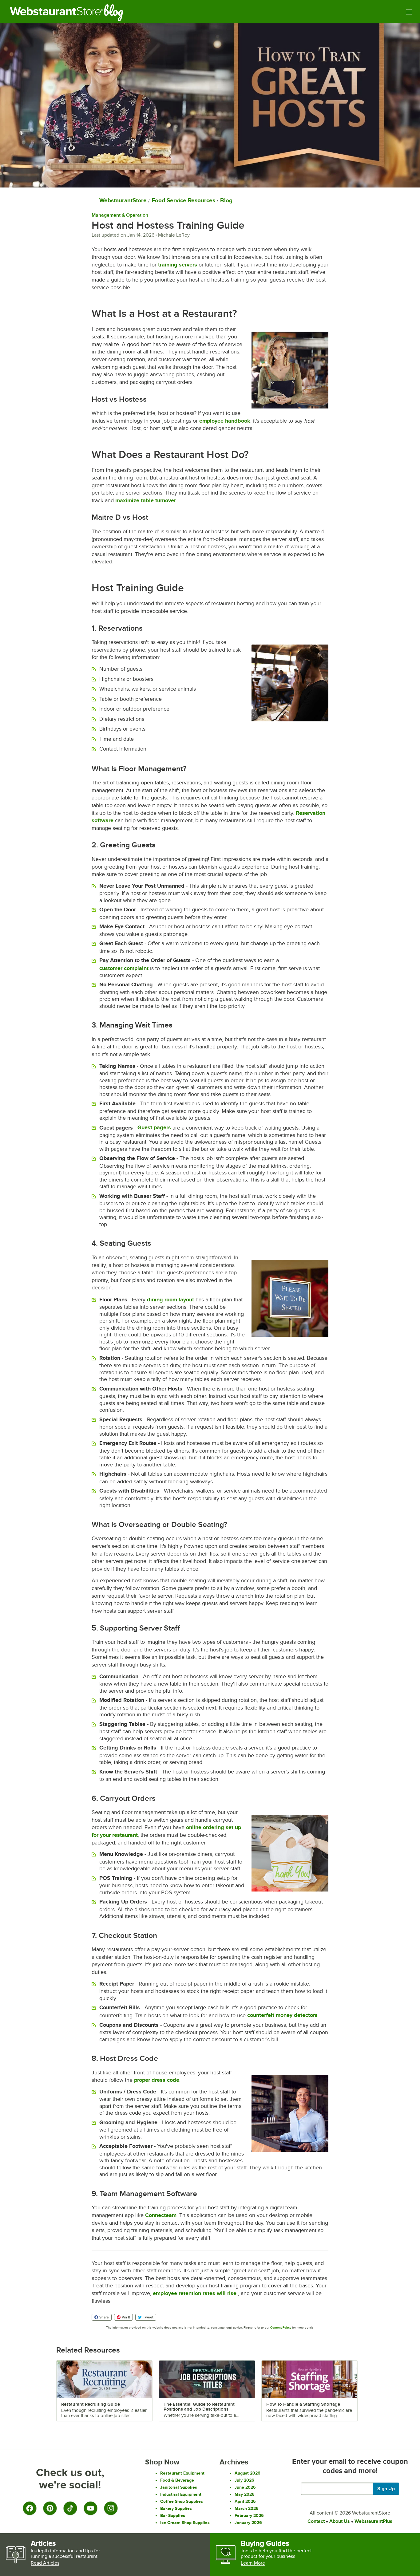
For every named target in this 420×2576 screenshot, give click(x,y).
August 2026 (248, 2473)
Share (104, 2317)
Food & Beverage (177, 2480)
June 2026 (245, 2487)
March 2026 (247, 2508)
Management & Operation (120, 215)
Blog (118, 13)
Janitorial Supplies (179, 2487)
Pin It (126, 2317)
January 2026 (248, 2523)
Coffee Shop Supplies (182, 2501)
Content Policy (281, 2327)
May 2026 (245, 2494)
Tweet (148, 2317)
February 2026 (249, 2515)
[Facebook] (30, 2508)
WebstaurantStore (123, 200)
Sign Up (386, 2489)
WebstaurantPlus (373, 2521)
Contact (316, 2521)
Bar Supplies (173, 2515)
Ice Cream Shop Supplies (185, 2523)
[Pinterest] (50, 2508)
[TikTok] (70, 2508)
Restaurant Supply (57, 13)
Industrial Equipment (181, 2494)
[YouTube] (90, 2508)
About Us (340, 2521)
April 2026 (245, 2501)
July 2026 (244, 2480)
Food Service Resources (183, 200)
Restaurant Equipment (182, 2473)
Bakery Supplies (176, 2508)
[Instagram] (111, 2508)
